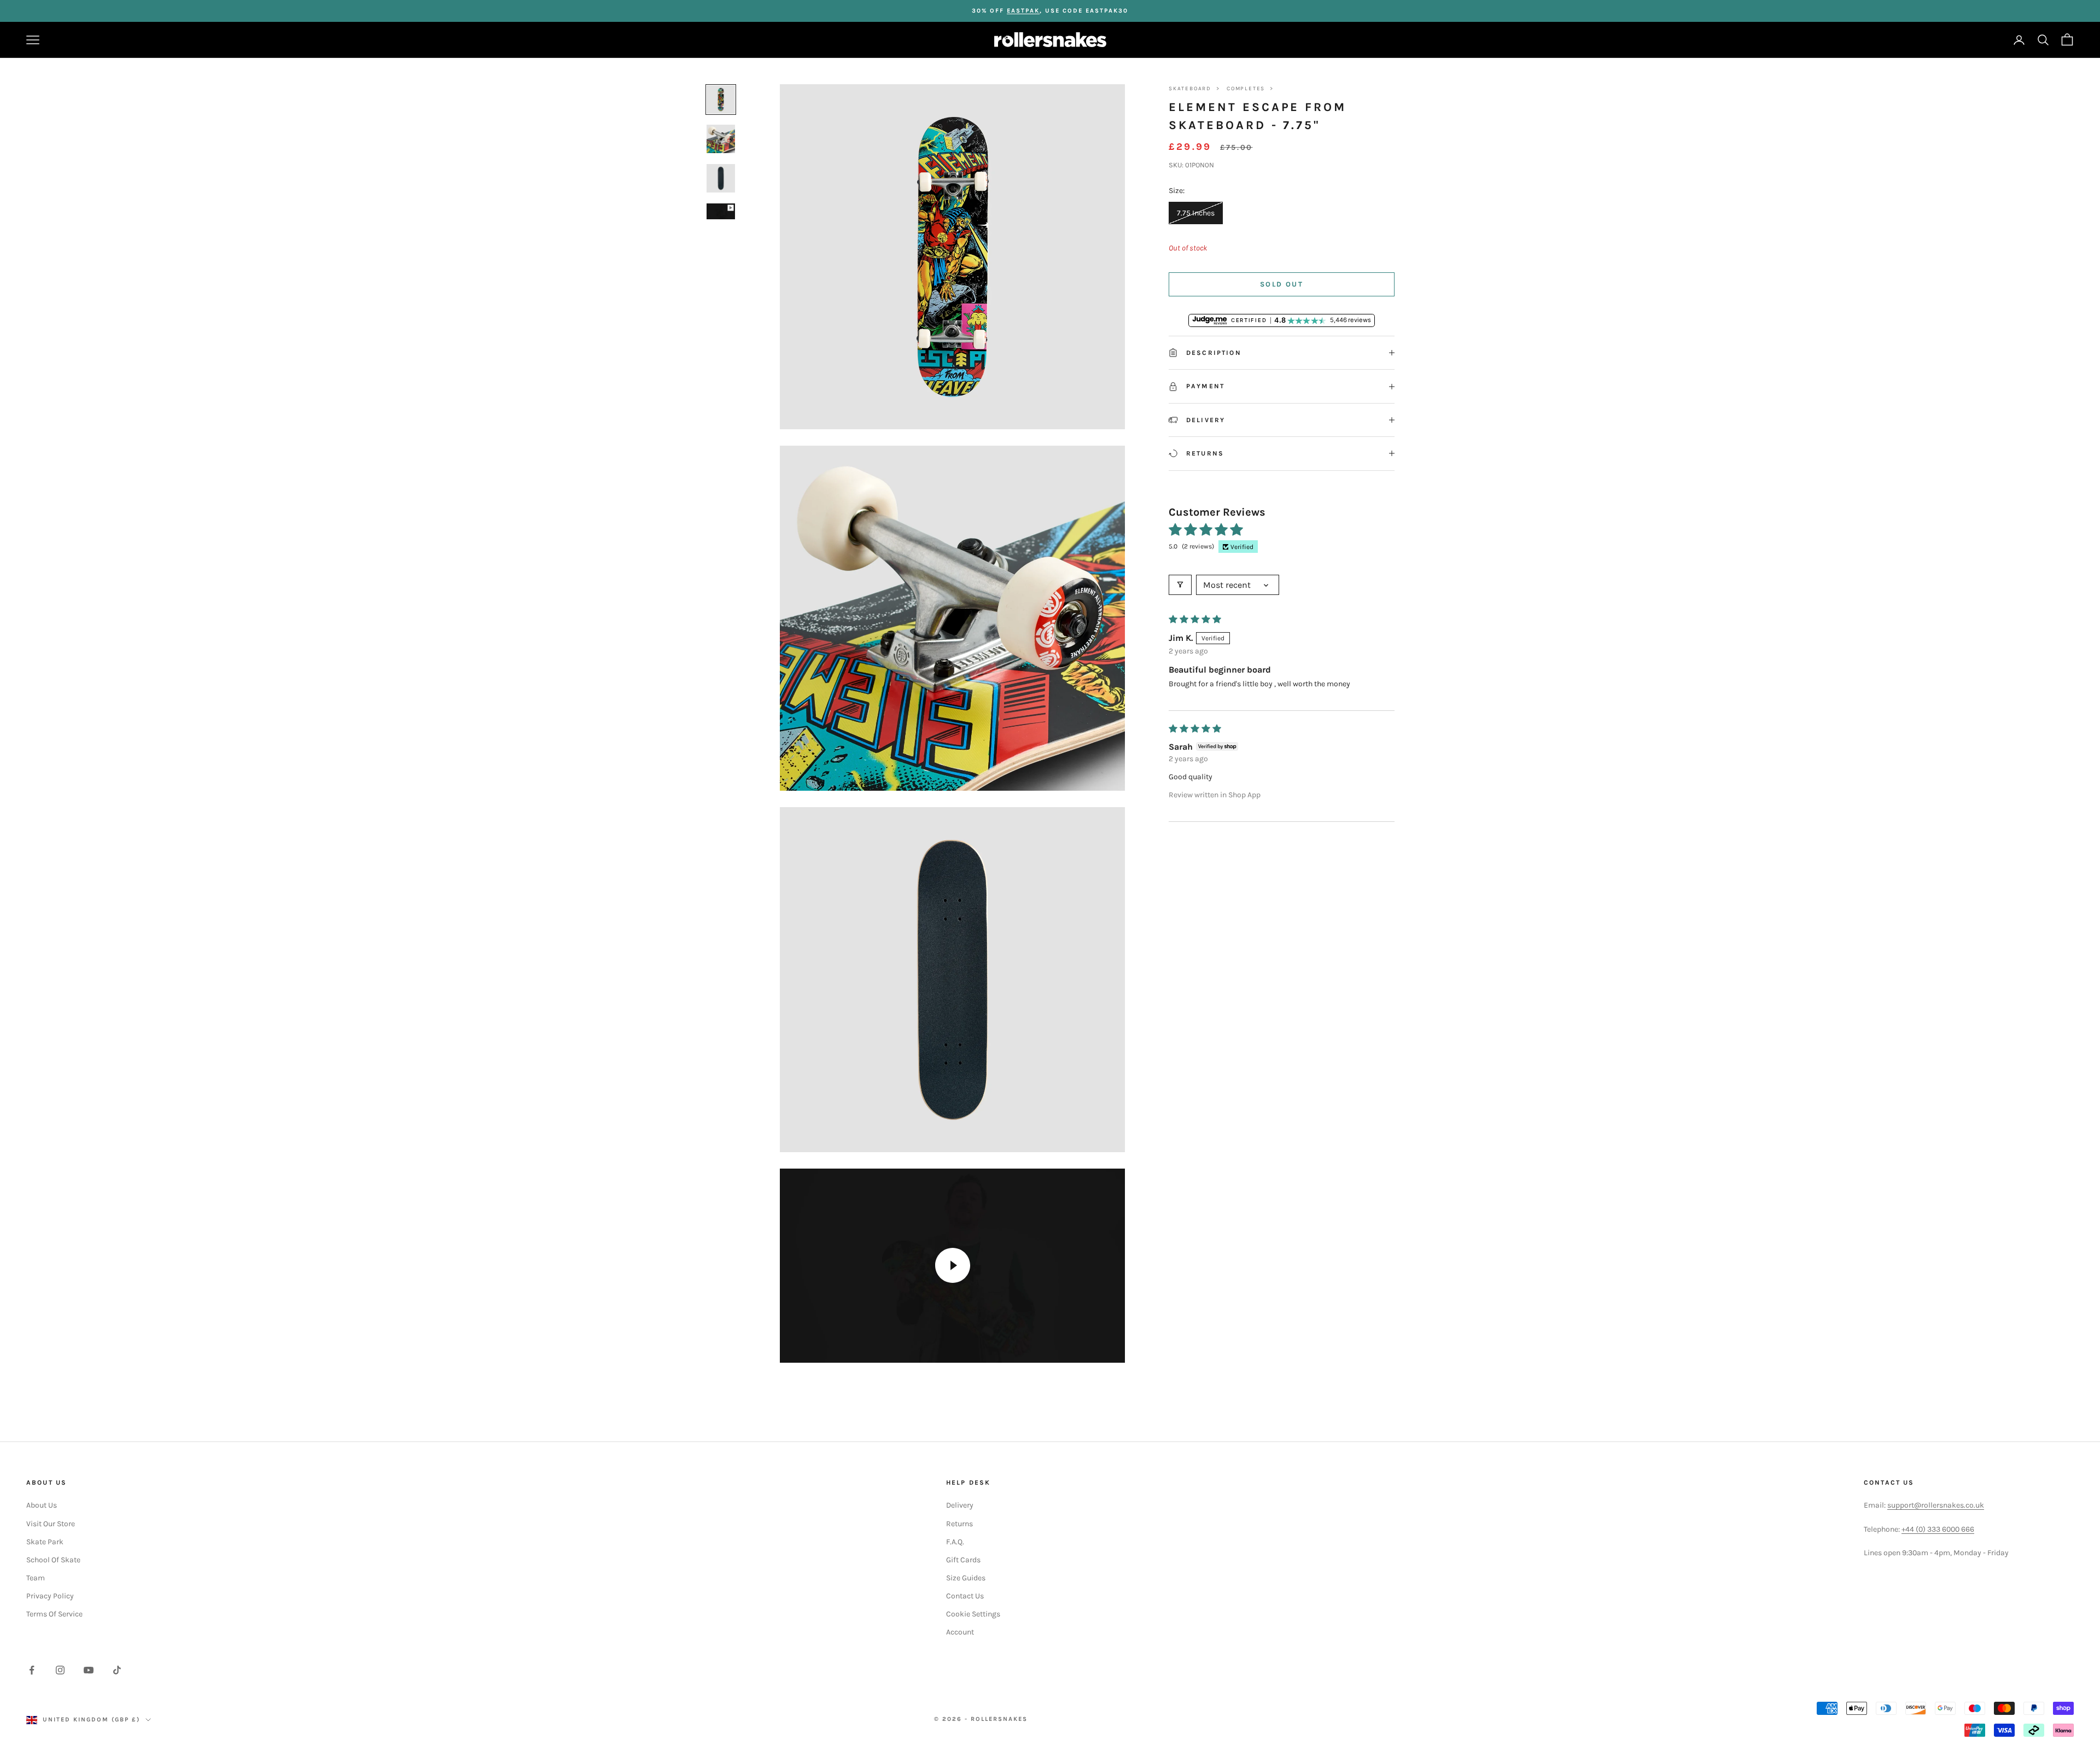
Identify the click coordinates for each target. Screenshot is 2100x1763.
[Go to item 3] (721, 178)
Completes (1246, 89)
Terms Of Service (54, 1614)
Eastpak (1023, 11)
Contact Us (965, 1596)
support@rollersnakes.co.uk (1936, 1505)
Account (960, 1632)
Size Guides (966, 1578)
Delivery (960, 1505)
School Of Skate (53, 1560)
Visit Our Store (51, 1524)
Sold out (1282, 284)
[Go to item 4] (721, 211)
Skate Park (45, 1542)
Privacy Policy (50, 1596)
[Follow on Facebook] (32, 1670)
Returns (959, 1524)
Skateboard (1190, 89)
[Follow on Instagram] (60, 1670)
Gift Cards (963, 1560)
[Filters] (1180, 585)
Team (36, 1578)
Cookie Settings (973, 1614)
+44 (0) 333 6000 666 (1938, 1529)
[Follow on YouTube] (89, 1670)
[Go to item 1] (721, 100)
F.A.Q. (955, 1542)
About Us (42, 1505)
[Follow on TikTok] (117, 1670)
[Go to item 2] (721, 139)
